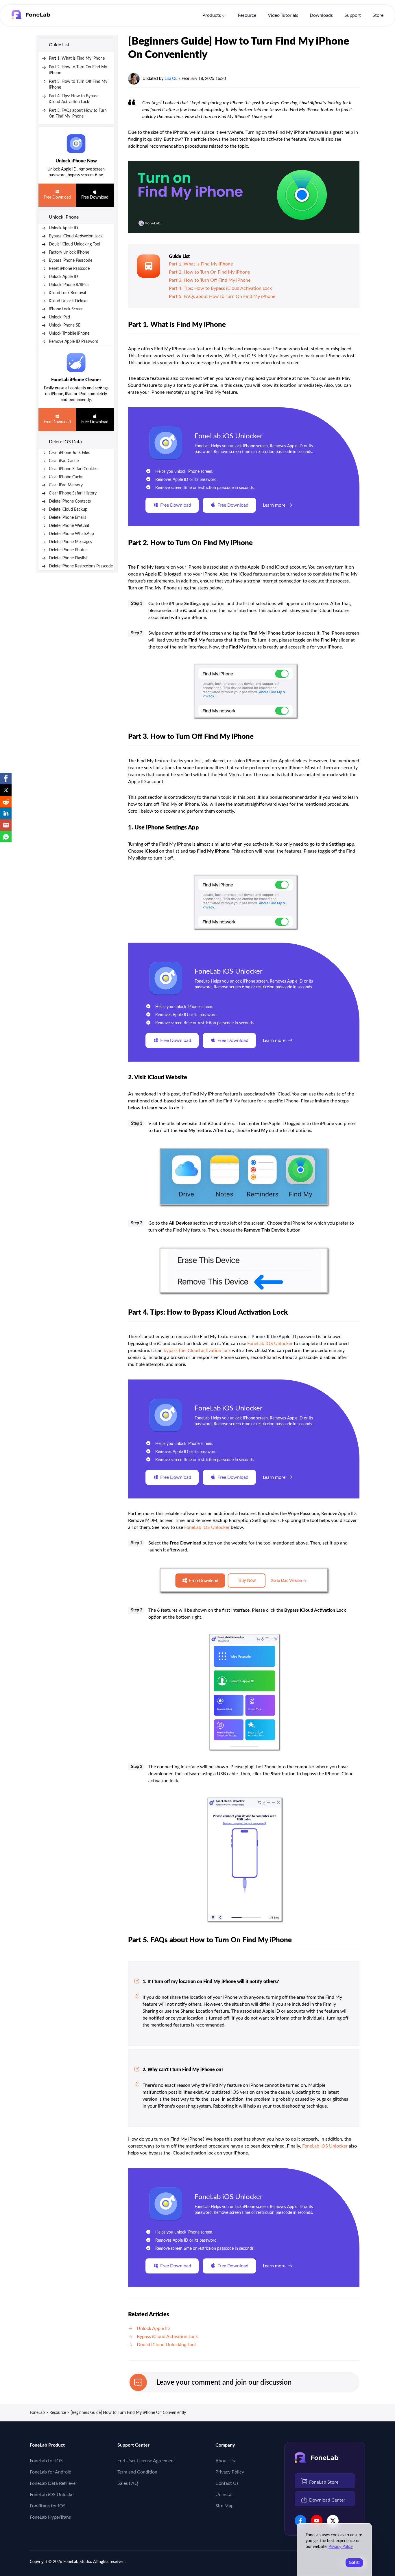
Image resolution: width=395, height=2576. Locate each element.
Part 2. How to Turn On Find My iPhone (209, 272)
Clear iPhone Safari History (73, 493)
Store (378, 15)
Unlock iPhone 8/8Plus (69, 285)
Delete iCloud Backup (68, 510)
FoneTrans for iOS (48, 2506)
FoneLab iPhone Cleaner (76, 380)
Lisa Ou (171, 79)
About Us (225, 2461)
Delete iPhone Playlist (68, 558)
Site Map (225, 2506)
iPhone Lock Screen (66, 309)
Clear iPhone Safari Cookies (73, 469)
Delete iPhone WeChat (69, 526)
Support (353, 15)
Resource (247, 15)
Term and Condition (137, 2472)
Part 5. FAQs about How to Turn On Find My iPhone (222, 296)
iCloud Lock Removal (67, 293)
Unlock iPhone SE (65, 325)
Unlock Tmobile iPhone (69, 334)
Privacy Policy (230, 2472)
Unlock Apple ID (63, 228)
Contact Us (227, 2483)
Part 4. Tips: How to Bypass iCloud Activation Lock (220, 288)
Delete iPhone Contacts (70, 501)
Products (212, 15)
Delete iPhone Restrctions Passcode (81, 566)
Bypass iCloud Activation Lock (76, 236)
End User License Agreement (146, 2461)
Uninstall (225, 2495)
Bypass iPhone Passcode (71, 261)
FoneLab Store (324, 2482)
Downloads (321, 15)
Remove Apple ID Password (74, 342)
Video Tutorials (283, 15)
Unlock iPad (59, 317)
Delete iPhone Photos (68, 550)
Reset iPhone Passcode (69, 269)
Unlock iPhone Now (76, 161)
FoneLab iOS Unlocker (229, 436)
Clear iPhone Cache (66, 477)
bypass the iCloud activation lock (197, 1351)
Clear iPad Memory (66, 485)
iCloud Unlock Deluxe (68, 301)
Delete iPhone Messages (70, 542)
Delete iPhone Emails (68, 518)
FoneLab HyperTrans (50, 2517)
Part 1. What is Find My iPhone (77, 58)
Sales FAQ (128, 2483)
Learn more (274, 505)
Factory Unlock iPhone (69, 252)
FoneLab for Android (51, 2472)
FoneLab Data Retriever (53, 2483)
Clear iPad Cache (64, 461)
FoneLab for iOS (46, 2461)
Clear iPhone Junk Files (69, 453)
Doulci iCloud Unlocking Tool (74, 244)
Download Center (327, 2500)
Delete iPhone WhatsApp (71, 534)
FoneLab (37, 2413)
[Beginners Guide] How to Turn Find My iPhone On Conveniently (128, 2413)
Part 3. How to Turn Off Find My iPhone (210, 280)
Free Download (57, 197)
